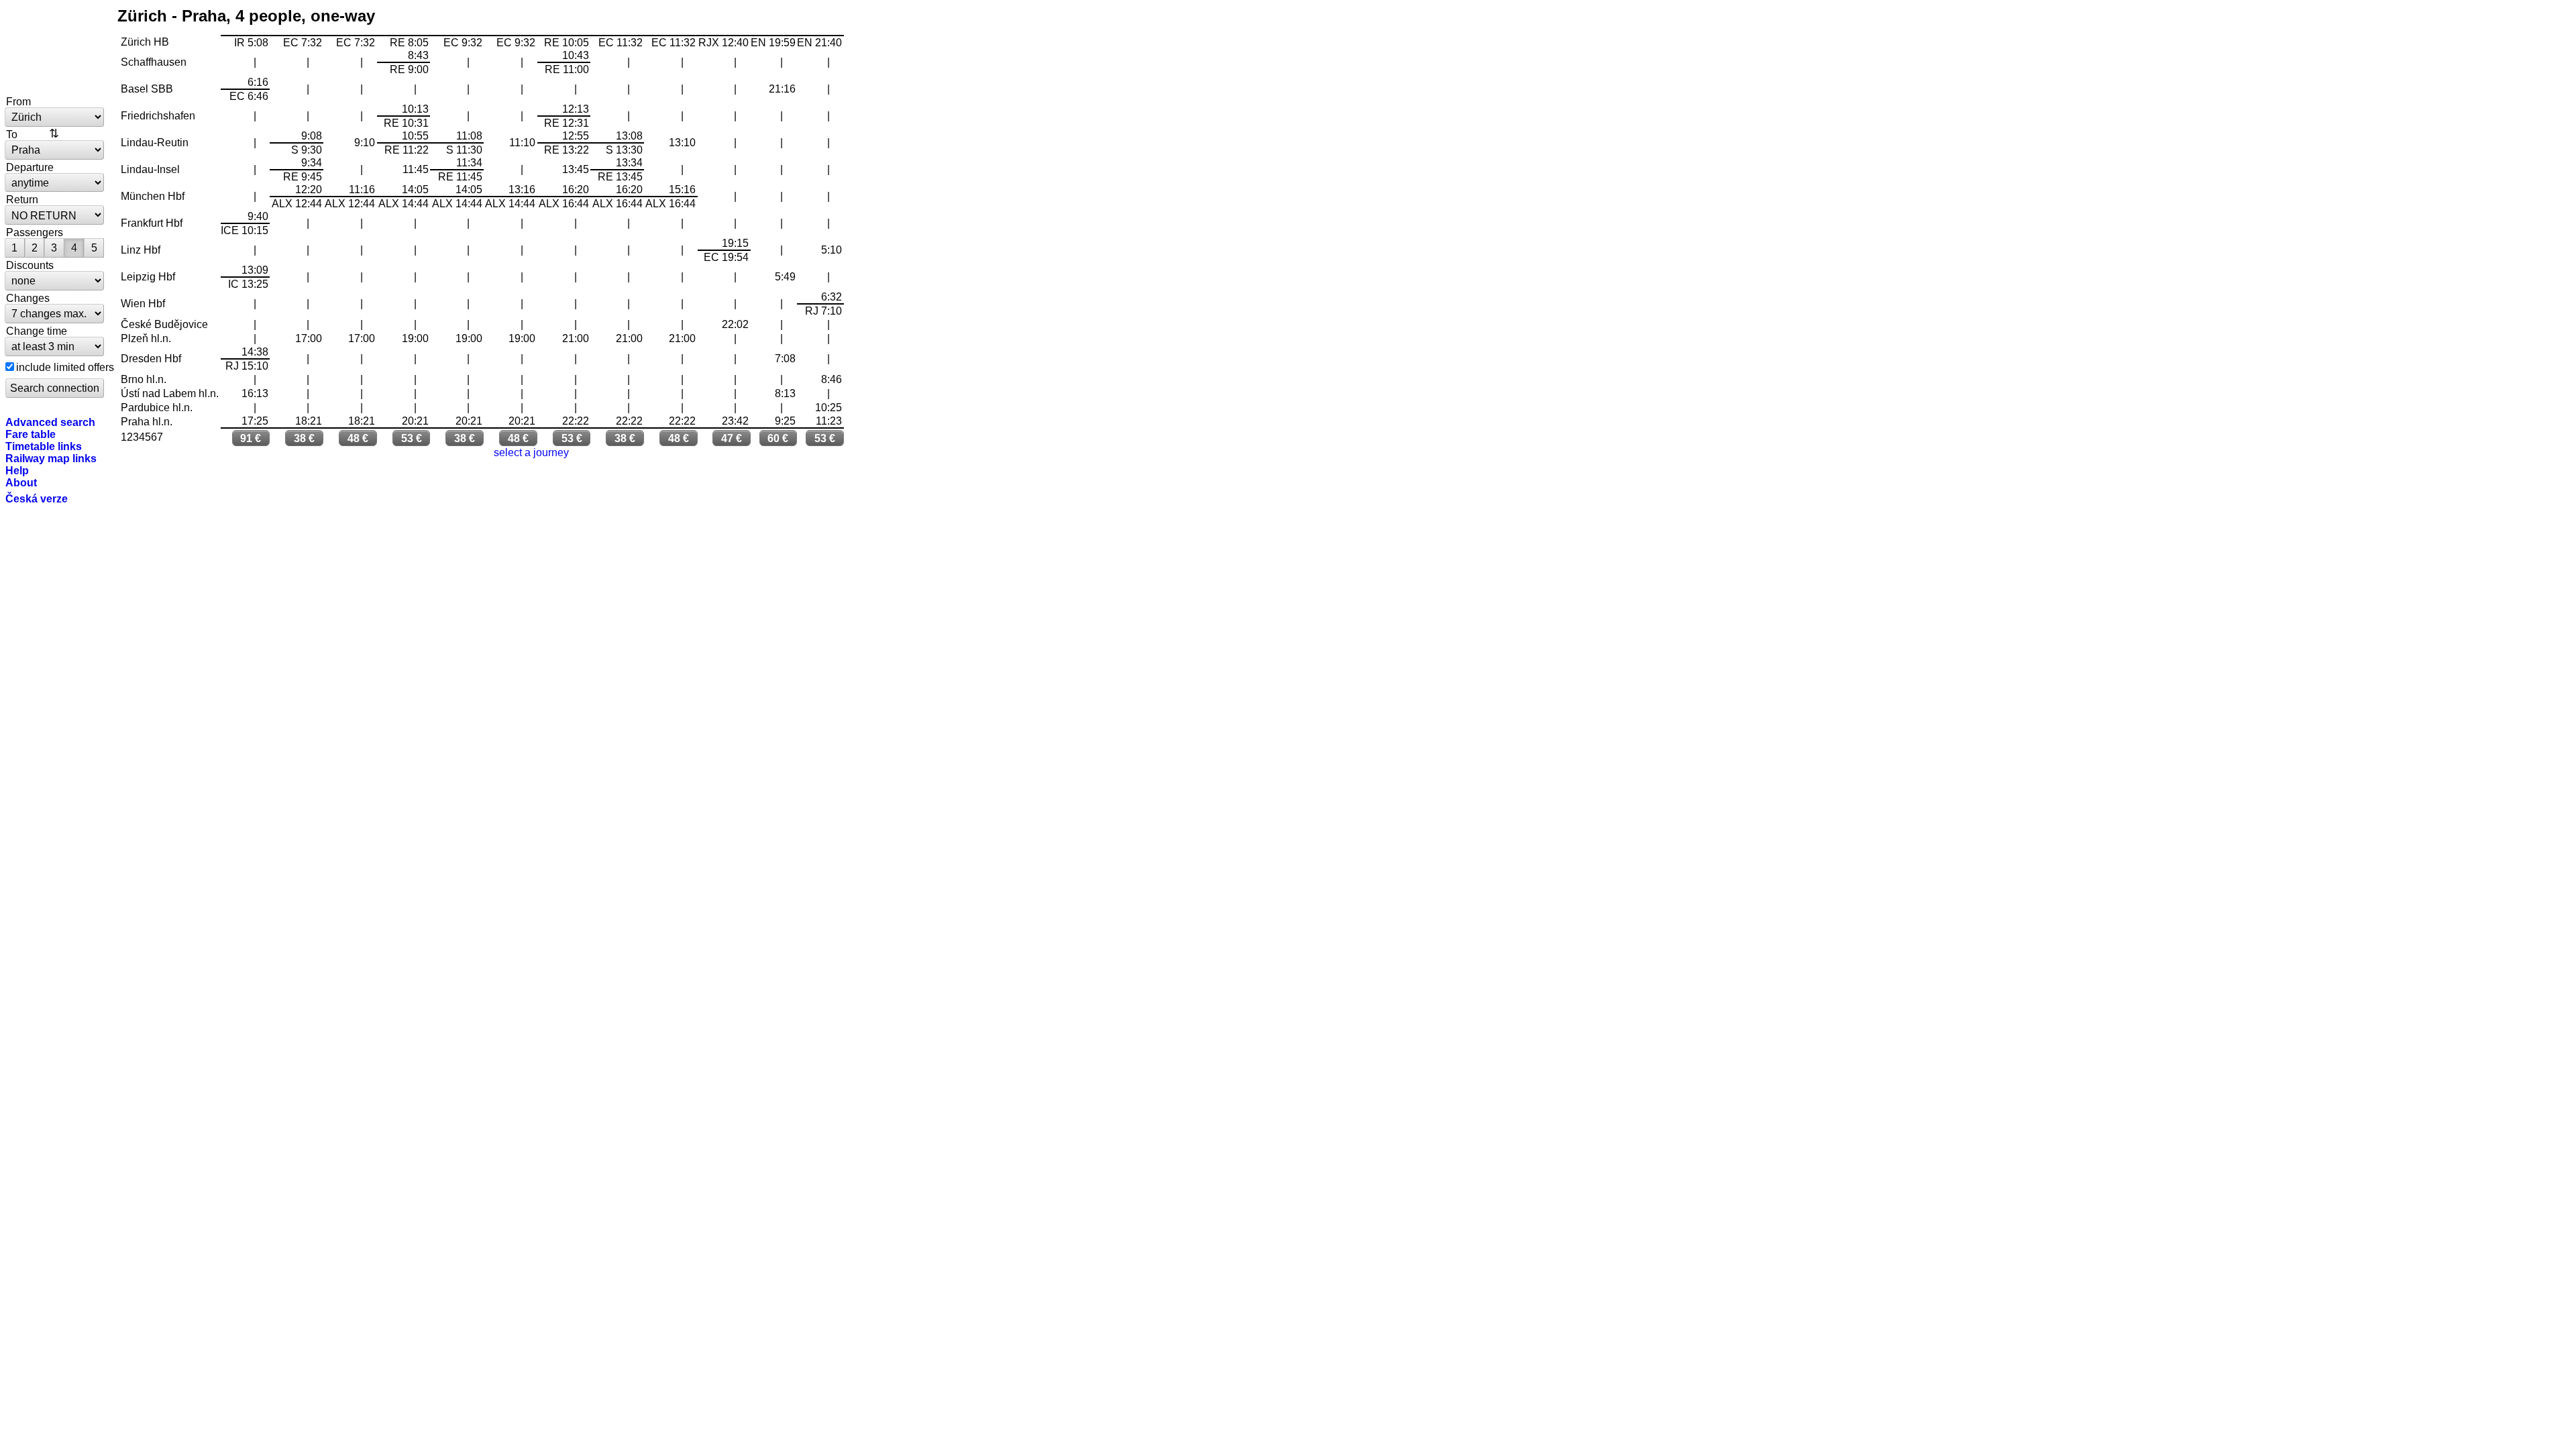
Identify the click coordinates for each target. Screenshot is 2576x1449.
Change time (37, 331)
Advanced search (50, 422)
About (21, 482)
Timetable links (44, 446)
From (18, 101)
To (12, 134)
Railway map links (51, 458)
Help (17, 470)
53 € (412, 438)
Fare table (31, 434)
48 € (358, 438)
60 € (778, 438)
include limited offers (65, 367)
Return (22, 199)
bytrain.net (55, 48)
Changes (28, 298)
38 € (304, 438)
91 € (251, 438)
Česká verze (37, 498)
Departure (30, 167)
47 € (732, 438)
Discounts (30, 265)
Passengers (35, 232)
